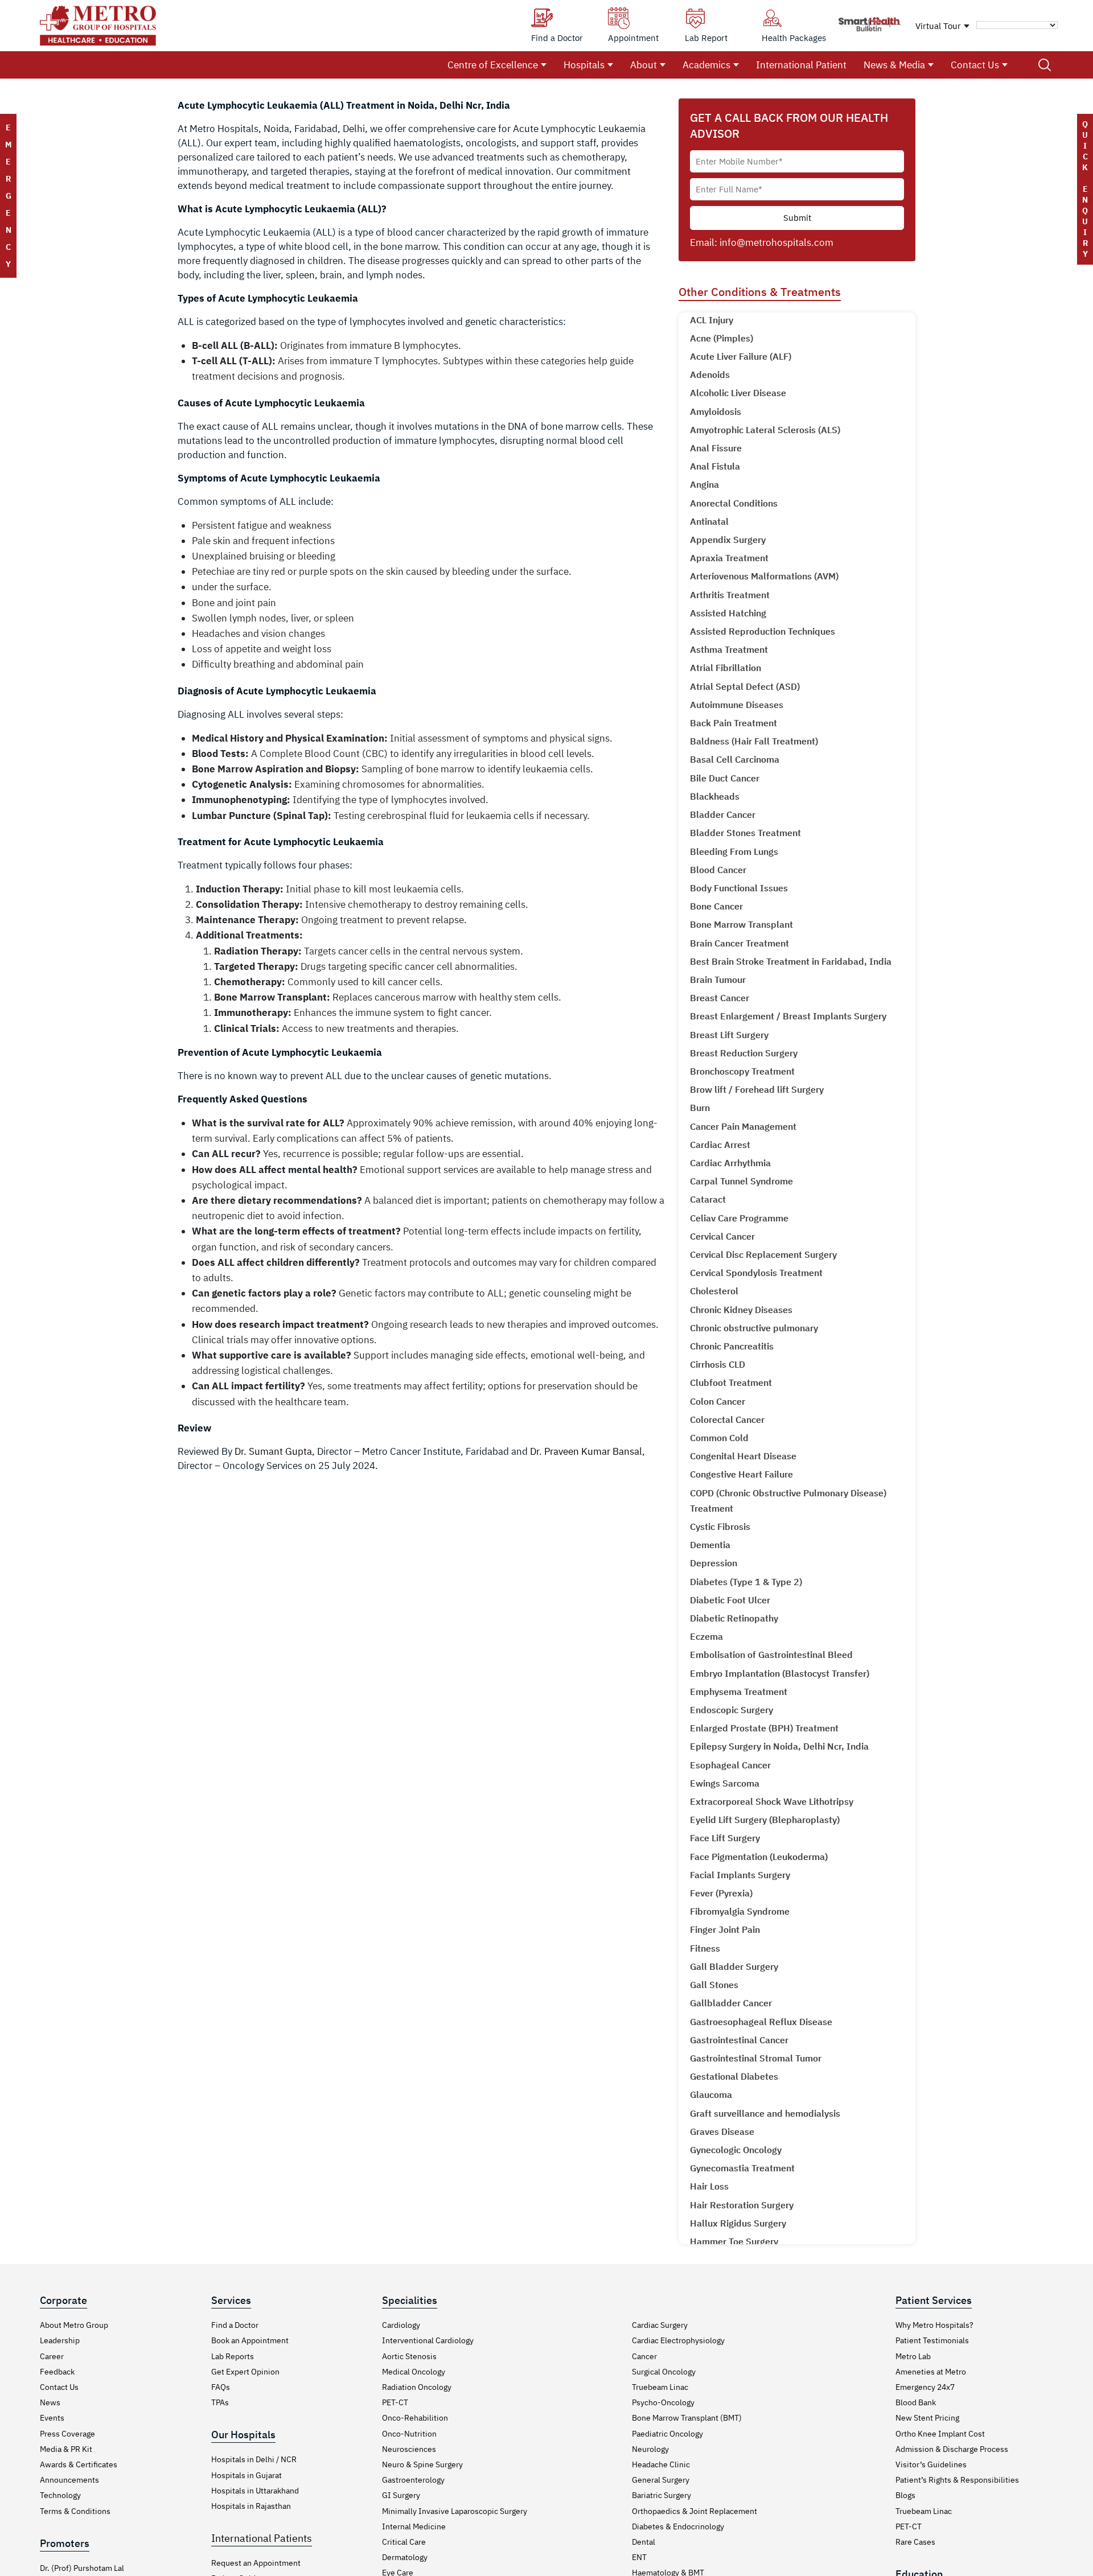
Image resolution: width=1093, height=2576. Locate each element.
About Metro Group (74, 2325)
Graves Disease (722, 2131)
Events (52, 2418)
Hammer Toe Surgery (734, 2241)
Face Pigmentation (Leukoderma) (759, 1857)
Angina (704, 484)
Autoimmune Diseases (737, 705)
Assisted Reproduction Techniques (763, 631)
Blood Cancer (718, 870)
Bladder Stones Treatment (745, 833)
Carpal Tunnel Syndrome (741, 1181)
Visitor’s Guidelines (931, 2464)
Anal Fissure (716, 448)
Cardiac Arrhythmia (730, 1163)
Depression (714, 1563)
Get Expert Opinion (245, 2372)
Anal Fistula (715, 466)
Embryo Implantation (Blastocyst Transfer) (780, 1673)
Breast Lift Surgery (729, 1035)
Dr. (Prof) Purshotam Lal (82, 2568)
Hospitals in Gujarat (246, 2475)
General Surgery (661, 2480)
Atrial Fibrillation (726, 668)
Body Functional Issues (739, 888)
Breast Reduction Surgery (744, 1053)
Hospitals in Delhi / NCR (254, 2459)
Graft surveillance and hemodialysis (765, 2113)
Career (52, 2356)
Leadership (60, 2340)
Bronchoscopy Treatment (742, 1071)
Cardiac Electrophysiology (678, 2340)
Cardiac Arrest (720, 1145)
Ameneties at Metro (931, 2372)
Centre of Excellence (493, 65)
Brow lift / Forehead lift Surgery (757, 1089)
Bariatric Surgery (661, 2495)
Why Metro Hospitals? (934, 2325)
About (644, 65)
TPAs (220, 2402)
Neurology (650, 2449)
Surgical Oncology (664, 2372)
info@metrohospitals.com (776, 242)
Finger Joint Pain (725, 1929)
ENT (639, 2557)
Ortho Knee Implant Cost (940, 2434)
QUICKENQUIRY (1085, 189)
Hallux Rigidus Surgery (738, 2223)
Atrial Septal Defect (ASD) (745, 686)
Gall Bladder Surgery (734, 1966)
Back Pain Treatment (734, 723)
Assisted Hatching (728, 613)
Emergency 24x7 (925, 2387)
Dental (644, 2542)
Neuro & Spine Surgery (422, 2464)
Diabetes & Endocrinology (678, 2526)
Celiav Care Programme (739, 1218)
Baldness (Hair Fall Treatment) (754, 741)
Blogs (905, 2495)
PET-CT (395, 2402)
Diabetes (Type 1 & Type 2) (746, 1582)
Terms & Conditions (75, 2511)
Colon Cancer (718, 1401)
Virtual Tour (938, 26)
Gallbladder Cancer (731, 2003)
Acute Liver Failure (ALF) (741, 356)
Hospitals (584, 65)
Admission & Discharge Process (952, 2449)
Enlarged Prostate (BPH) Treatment (764, 1728)
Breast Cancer (720, 998)
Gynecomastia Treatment (742, 2168)
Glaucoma (711, 2094)
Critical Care (404, 2542)
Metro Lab (913, 2356)
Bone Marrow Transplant (741, 924)
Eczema (706, 1636)
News (50, 2402)
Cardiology (401, 2325)
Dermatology (405, 2557)
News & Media (894, 65)
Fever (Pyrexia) (721, 1893)
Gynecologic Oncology (736, 2150)
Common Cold (719, 1438)
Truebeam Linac (660, 2387)
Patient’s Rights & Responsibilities (957, 2480)
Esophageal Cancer (730, 1765)
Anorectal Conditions (734, 503)
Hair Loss (709, 2186)
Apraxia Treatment (729, 558)
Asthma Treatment (729, 649)
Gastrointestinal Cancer (739, 2040)
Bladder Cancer (723, 814)
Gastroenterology (413, 2480)
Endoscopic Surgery (732, 1710)
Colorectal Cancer (727, 1419)
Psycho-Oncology (663, 2402)
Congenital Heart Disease (743, 1456)
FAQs (221, 2387)
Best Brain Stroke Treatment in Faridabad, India (791, 961)
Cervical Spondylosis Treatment (756, 1273)
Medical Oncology (414, 2372)
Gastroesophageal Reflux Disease (761, 2022)
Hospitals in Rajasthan (251, 2506)
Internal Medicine (414, 2526)
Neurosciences (409, 2449)
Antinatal (709, 521)
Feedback (57, 2372)
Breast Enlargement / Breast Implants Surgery (788, 1016)
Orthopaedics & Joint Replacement (695, 2511)
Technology (60, 2495)
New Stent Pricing (927, 2418)
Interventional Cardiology (428, 2340)
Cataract (708, 1199)
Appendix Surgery (728, 540)
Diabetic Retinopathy (734, 1618)
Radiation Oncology (417, 2387)
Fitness (705, 1948)
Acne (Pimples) (722, 338)
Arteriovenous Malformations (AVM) (764, 576)
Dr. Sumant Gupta (273, 1451)
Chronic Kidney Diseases (741, 1310)
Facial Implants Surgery (740, 1875)
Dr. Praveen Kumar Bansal (586, 1451)
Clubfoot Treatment (731, 1382)
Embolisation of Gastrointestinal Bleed (771, 1655)
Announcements (69, 2480)
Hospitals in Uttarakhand (255, 2491)
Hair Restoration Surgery (742, 2205)
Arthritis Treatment (730, 595)
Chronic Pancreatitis (732, 1346)
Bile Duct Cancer (725, 778)
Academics (706, 65)
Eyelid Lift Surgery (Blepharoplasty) (765, 1820)
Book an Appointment (250, 2340)
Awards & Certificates (79, 2464)
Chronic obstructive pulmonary (754, 1328)
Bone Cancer (716, 906)
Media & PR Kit (66, 2449)
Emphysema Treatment (739, 1692)
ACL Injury (712, 320)
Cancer (644, 2356)
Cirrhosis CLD (718, 1364)
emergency (8, 196)
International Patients (262, 2538)
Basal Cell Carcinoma (735, 759)
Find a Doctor (235, 2325)
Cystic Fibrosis (720, 1526)
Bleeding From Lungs (734, 851)
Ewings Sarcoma (725, 1783)
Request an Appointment (256, 2563)
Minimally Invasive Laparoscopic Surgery (455, 2511)
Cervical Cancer (722, 1236)
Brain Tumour (718, 980)
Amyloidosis (716, 411)
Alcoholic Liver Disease (738, 393)
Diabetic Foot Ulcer (730, 1600)
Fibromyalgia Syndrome (740, 1911)
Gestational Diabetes (734, 2076)
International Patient (801, 65)
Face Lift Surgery (725, 1838)
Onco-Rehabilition (415, 2418)
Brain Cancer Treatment (739, 943)
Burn (700, 1108)
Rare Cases (915, 2542)
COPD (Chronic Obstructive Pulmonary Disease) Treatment (788, 1501)
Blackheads (715, 796)
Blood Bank (916, 2402)
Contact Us (975, 65)
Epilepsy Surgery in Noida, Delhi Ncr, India (779, 1746)
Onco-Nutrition (409, 2434)
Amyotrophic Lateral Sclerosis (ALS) (765, 430)
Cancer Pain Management (743, 1126)
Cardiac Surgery (660, 2325)
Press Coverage (67, 2434)
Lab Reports (233, 2356)
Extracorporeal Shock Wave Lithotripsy (772, 1801)
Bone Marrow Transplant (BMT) (687, 2418)
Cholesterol (714, 1291)
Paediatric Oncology (667, 2434)
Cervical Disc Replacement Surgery (763, 1254)
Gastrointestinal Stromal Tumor (756, 2058)
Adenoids (710, 375)
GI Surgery (401, 2495)
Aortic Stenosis (409, 2356)
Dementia (710, 1545)
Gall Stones (714, 1985)
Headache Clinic (661, 2464)
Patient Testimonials (932, 2340)
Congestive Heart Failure (741, 1474)
